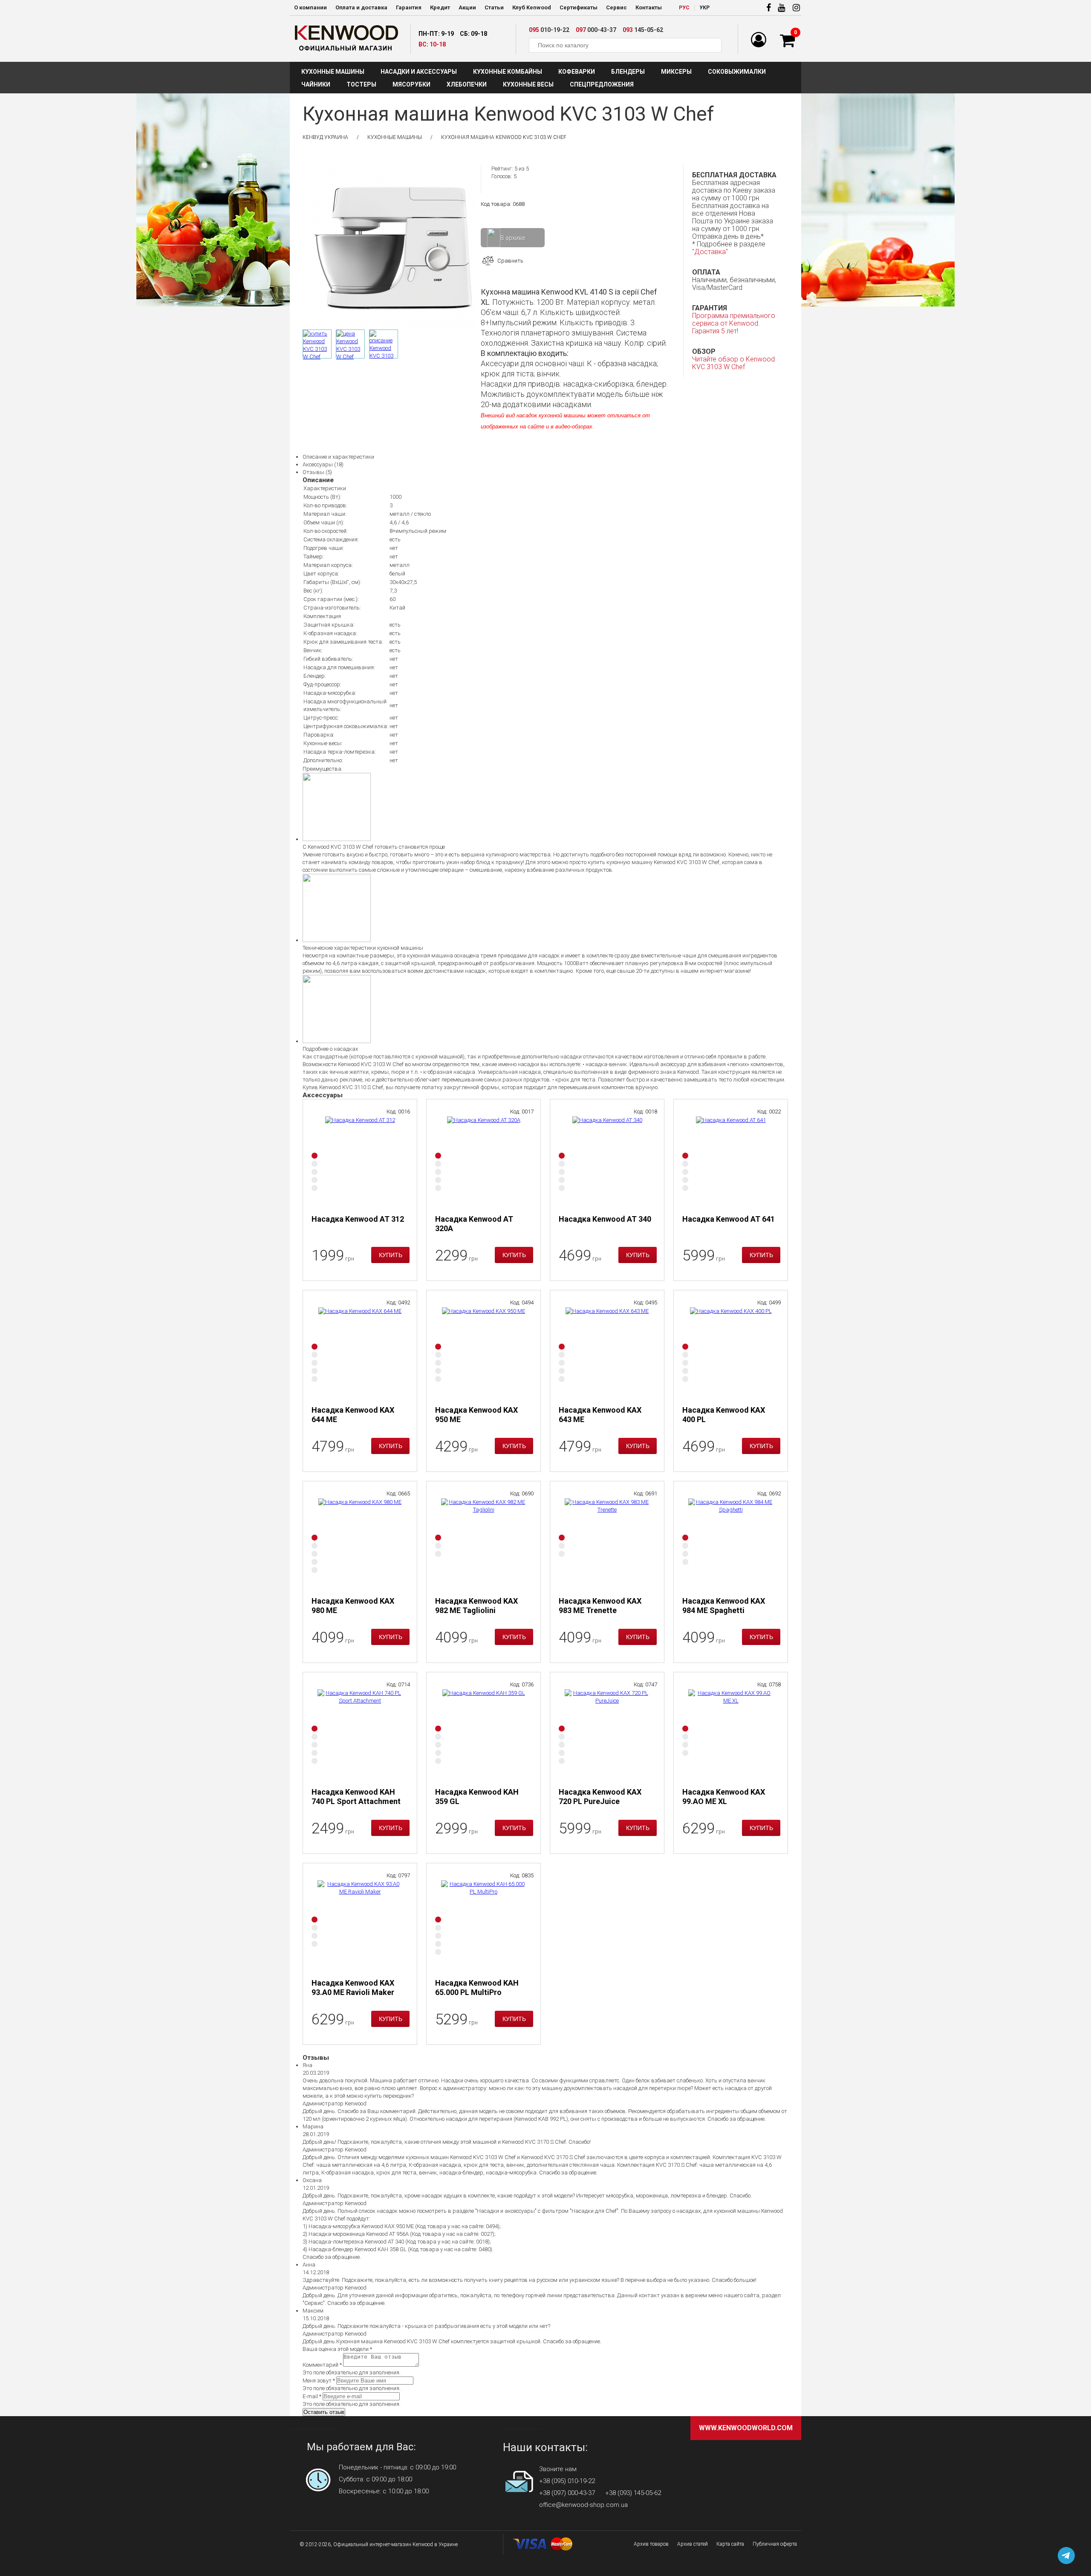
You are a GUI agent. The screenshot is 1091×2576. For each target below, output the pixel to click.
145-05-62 (643, 30)
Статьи (494, 7)
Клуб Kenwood (532, 7)
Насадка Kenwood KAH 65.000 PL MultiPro (477, 1988)
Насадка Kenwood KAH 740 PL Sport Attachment (356, 1797)
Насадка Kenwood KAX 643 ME (600, 1415)
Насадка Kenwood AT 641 (729, 1219)
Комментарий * (322, 2365)
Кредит (440, 7)
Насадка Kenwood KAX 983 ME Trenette (600, 1606)
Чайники (316, 84)
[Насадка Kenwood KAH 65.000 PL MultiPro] (484, 1923)
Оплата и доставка (361, 7)
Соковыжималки (737, 72)
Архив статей (693, 2544)
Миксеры (676, 72)
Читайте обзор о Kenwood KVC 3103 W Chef (733, 363)
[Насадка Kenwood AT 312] (360, 1159)
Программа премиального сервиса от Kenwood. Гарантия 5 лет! (734, 323)
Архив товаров (651, 2544)
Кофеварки (577, 72)
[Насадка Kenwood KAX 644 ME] (360, 1350)
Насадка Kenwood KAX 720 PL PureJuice (600, 1797)
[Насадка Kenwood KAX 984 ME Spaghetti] (731, 1541)
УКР (704, 8)
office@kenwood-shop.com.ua (583, 2505)
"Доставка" (710, 252)
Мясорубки (411, 84)
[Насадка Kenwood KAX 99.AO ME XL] (731, 1732)
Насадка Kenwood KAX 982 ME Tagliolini (476, 1606)
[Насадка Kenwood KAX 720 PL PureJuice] (607, 1732)
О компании (310, 7)
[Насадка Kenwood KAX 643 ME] (607, 1350)
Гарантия (409, 7)
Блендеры (628, 72)
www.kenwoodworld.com (746, 2428)
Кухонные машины (333, 72)
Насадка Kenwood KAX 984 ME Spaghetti (724, 1606)
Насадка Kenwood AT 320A (474, 1224)
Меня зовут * (319, 2381)
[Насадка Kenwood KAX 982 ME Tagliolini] (484, 1541)
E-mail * (312, 2396)
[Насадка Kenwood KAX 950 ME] (484, 1350)
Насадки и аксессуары (419, 72)
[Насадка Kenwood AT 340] (607, 1159)
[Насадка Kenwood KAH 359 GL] (484, 1732)
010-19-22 (549, 30)
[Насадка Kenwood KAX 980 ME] (360, 1541)
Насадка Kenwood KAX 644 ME (353, 1415)
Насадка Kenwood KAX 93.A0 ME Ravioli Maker (353, 1988)
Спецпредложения (602, 84)
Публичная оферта (775, 2544)
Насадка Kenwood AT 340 (605, 1219)
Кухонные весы (528, 84)
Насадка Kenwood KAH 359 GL (477, 1797)
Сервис (616, 7)
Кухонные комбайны (508, 72)
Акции (467, 7)
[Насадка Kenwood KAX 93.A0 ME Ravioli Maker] (360, 1923)
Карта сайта (730, 2544)
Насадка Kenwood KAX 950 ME (476, 1415)
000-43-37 (596, 30)
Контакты (649, 7)
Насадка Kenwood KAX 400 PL (724, 1415)
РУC (684, 8)
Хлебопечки (467, 84)
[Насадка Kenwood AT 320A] (484, 1159)
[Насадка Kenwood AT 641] (731, 1159)
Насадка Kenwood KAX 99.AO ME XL (724, 1797)
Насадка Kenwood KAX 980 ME (353, 1606)
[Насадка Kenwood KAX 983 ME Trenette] (607, 1541)
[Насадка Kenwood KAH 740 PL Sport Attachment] (360, 1732)
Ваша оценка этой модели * (337, 2349)
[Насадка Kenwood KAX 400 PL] (731, 1350)
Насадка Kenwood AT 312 (358, 1219)
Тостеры (361, 84)
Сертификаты (579, 7)
